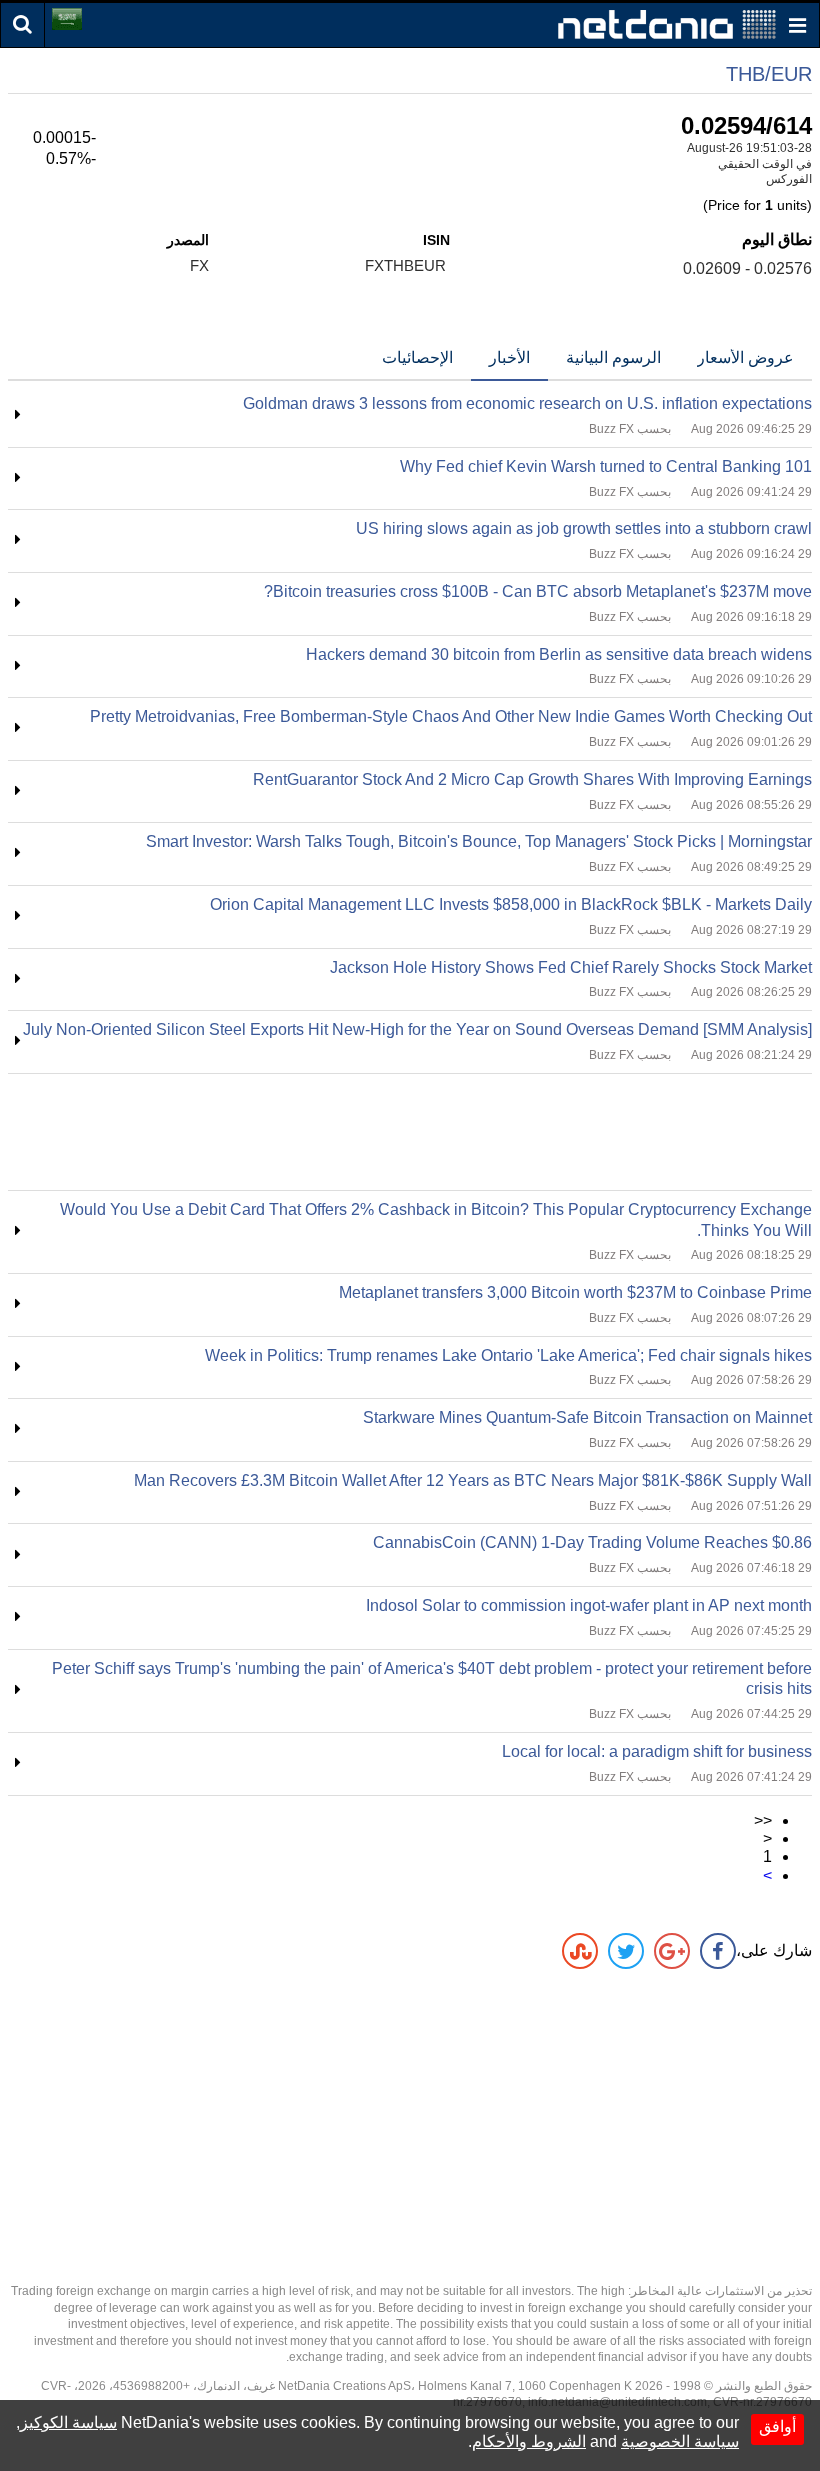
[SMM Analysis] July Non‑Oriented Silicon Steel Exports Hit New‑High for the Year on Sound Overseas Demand (417, 1029)
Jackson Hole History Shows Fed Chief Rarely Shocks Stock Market (571, 967)
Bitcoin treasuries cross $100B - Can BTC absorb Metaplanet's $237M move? (538, 591)
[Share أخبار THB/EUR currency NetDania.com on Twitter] (626, 1951)
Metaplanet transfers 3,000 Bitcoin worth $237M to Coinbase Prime (575, 1292)
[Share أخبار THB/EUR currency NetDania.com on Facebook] (718, 1951)
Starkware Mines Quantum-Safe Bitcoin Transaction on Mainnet (587, 1417)
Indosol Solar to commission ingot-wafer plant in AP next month (589, 1605)
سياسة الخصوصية (680, 2441)
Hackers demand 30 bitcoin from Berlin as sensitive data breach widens (559, 654)
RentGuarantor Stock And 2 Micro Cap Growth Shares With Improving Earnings (532, 779)
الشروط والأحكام (529, 2441)
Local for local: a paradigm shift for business (657, 1751)
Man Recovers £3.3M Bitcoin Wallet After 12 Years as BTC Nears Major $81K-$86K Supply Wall (473, 1480)
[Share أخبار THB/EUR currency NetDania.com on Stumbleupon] (580, 1951)
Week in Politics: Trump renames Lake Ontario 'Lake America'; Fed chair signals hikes (508, 1355)
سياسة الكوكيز (68, 2422)
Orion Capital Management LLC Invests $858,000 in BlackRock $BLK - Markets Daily (511, 904)
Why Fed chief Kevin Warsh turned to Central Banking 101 (606, 466)
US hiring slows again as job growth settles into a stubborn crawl (584, 528)
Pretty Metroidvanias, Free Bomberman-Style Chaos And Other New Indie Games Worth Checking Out (451, 716)
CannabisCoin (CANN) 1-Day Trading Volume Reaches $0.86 (592, 1542)
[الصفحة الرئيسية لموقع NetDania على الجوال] (667, 23)
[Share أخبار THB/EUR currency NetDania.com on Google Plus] (672, 1951)
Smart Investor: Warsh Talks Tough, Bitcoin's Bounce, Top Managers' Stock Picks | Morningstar (479, 841)
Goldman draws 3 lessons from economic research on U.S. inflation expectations (527, 403)
